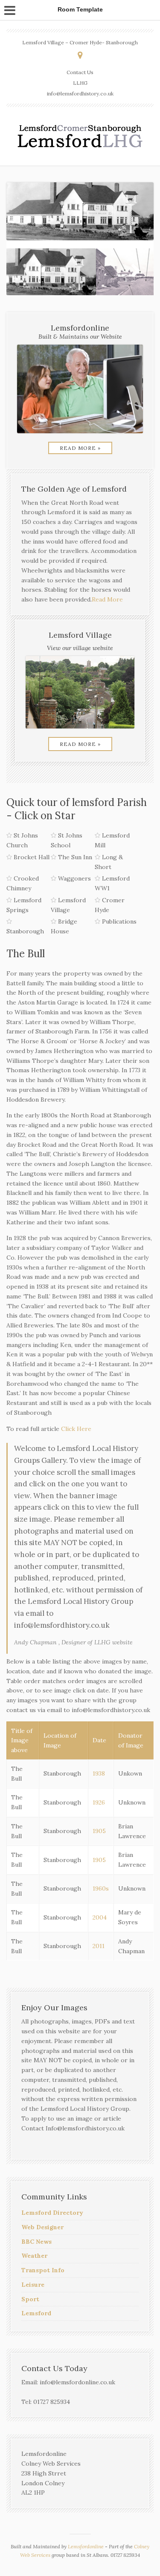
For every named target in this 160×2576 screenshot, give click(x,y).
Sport (30, 2299)
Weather (34, 2256)
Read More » (80, 448)
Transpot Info (43, 2270)
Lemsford (36, 2313)
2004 (100, 1917)
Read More (107, 599)
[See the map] (80, 55)
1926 (99, 1802)
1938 (99, 1773)
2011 (99, 1946)
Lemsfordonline (86, 2546)
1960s (101, 1888)
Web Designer (42, 2227)
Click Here (76, 1429)
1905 (99, 1831)
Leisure (33, 2285)
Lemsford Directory (52, 2213)
